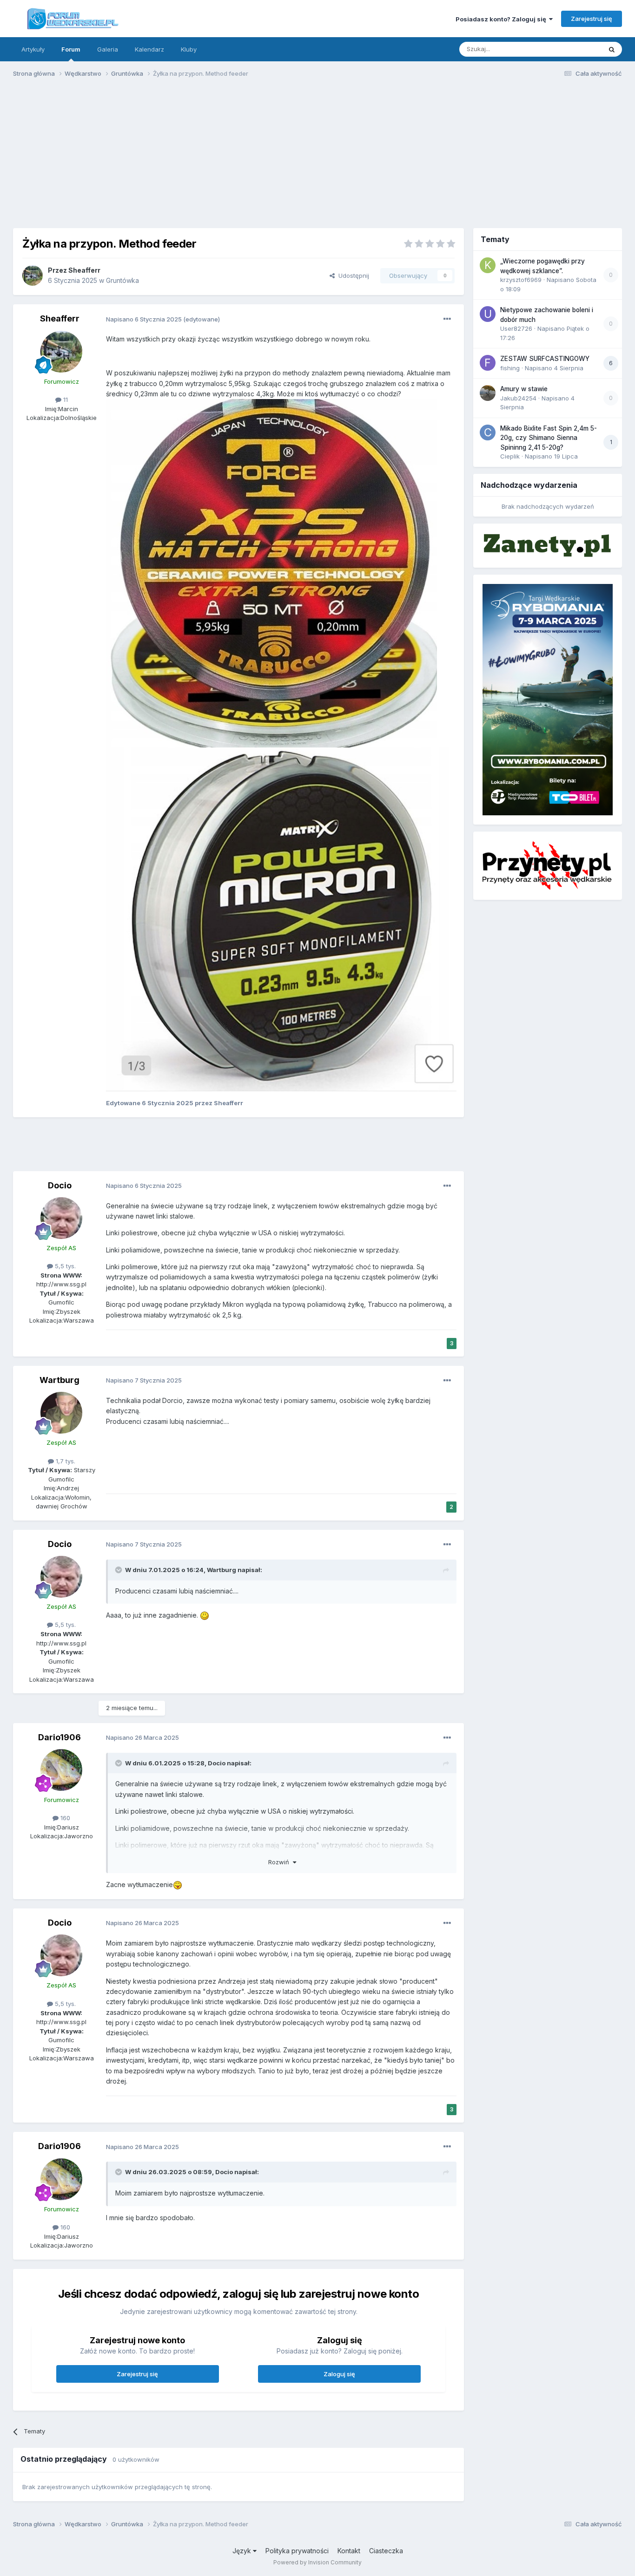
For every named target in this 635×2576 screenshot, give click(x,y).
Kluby (189, 49)
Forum (71, 49)
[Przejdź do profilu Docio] (61, 1218)
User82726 (516, 328)
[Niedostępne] (271, 573)
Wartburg (60, 1380)
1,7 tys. (65, 1461)
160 (64, 1818)
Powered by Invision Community (317, 2562)
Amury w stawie (524, 389)
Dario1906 (60, 1737)
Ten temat (575, 49)
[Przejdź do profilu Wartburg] (61, 1413)
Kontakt (349, 2551)
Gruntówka (122, 280)
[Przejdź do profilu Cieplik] (488, 433)
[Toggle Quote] (119, 1570)
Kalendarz (149, 49)
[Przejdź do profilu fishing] (488, 363)
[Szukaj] (612, 49)
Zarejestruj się (592, 19)
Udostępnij (352, 275)
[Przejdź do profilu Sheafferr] (33, 275)
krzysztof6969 (521, 280)
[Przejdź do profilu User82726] (488, 314)
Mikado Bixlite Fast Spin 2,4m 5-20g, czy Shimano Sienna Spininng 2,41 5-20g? (549, 438)
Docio (60, 1185)
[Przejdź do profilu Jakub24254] (488, 393)
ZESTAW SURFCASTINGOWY (545, 359)
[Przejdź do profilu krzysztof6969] (488, 265)
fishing (510, 368)
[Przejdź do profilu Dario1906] (61, 1770)
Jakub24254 (518, 398)
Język (243, 2551)
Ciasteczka (386, 2551)
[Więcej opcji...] (447, 319)
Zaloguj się (339, 2374)
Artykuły (33, 49)
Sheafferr (84, 270)
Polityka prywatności (297, 2551)
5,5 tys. (64, 1266)
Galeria (108, 49)
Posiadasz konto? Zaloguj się (502, 19)
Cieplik (510, 456)
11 (65, 400)
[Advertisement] (317, 157)
